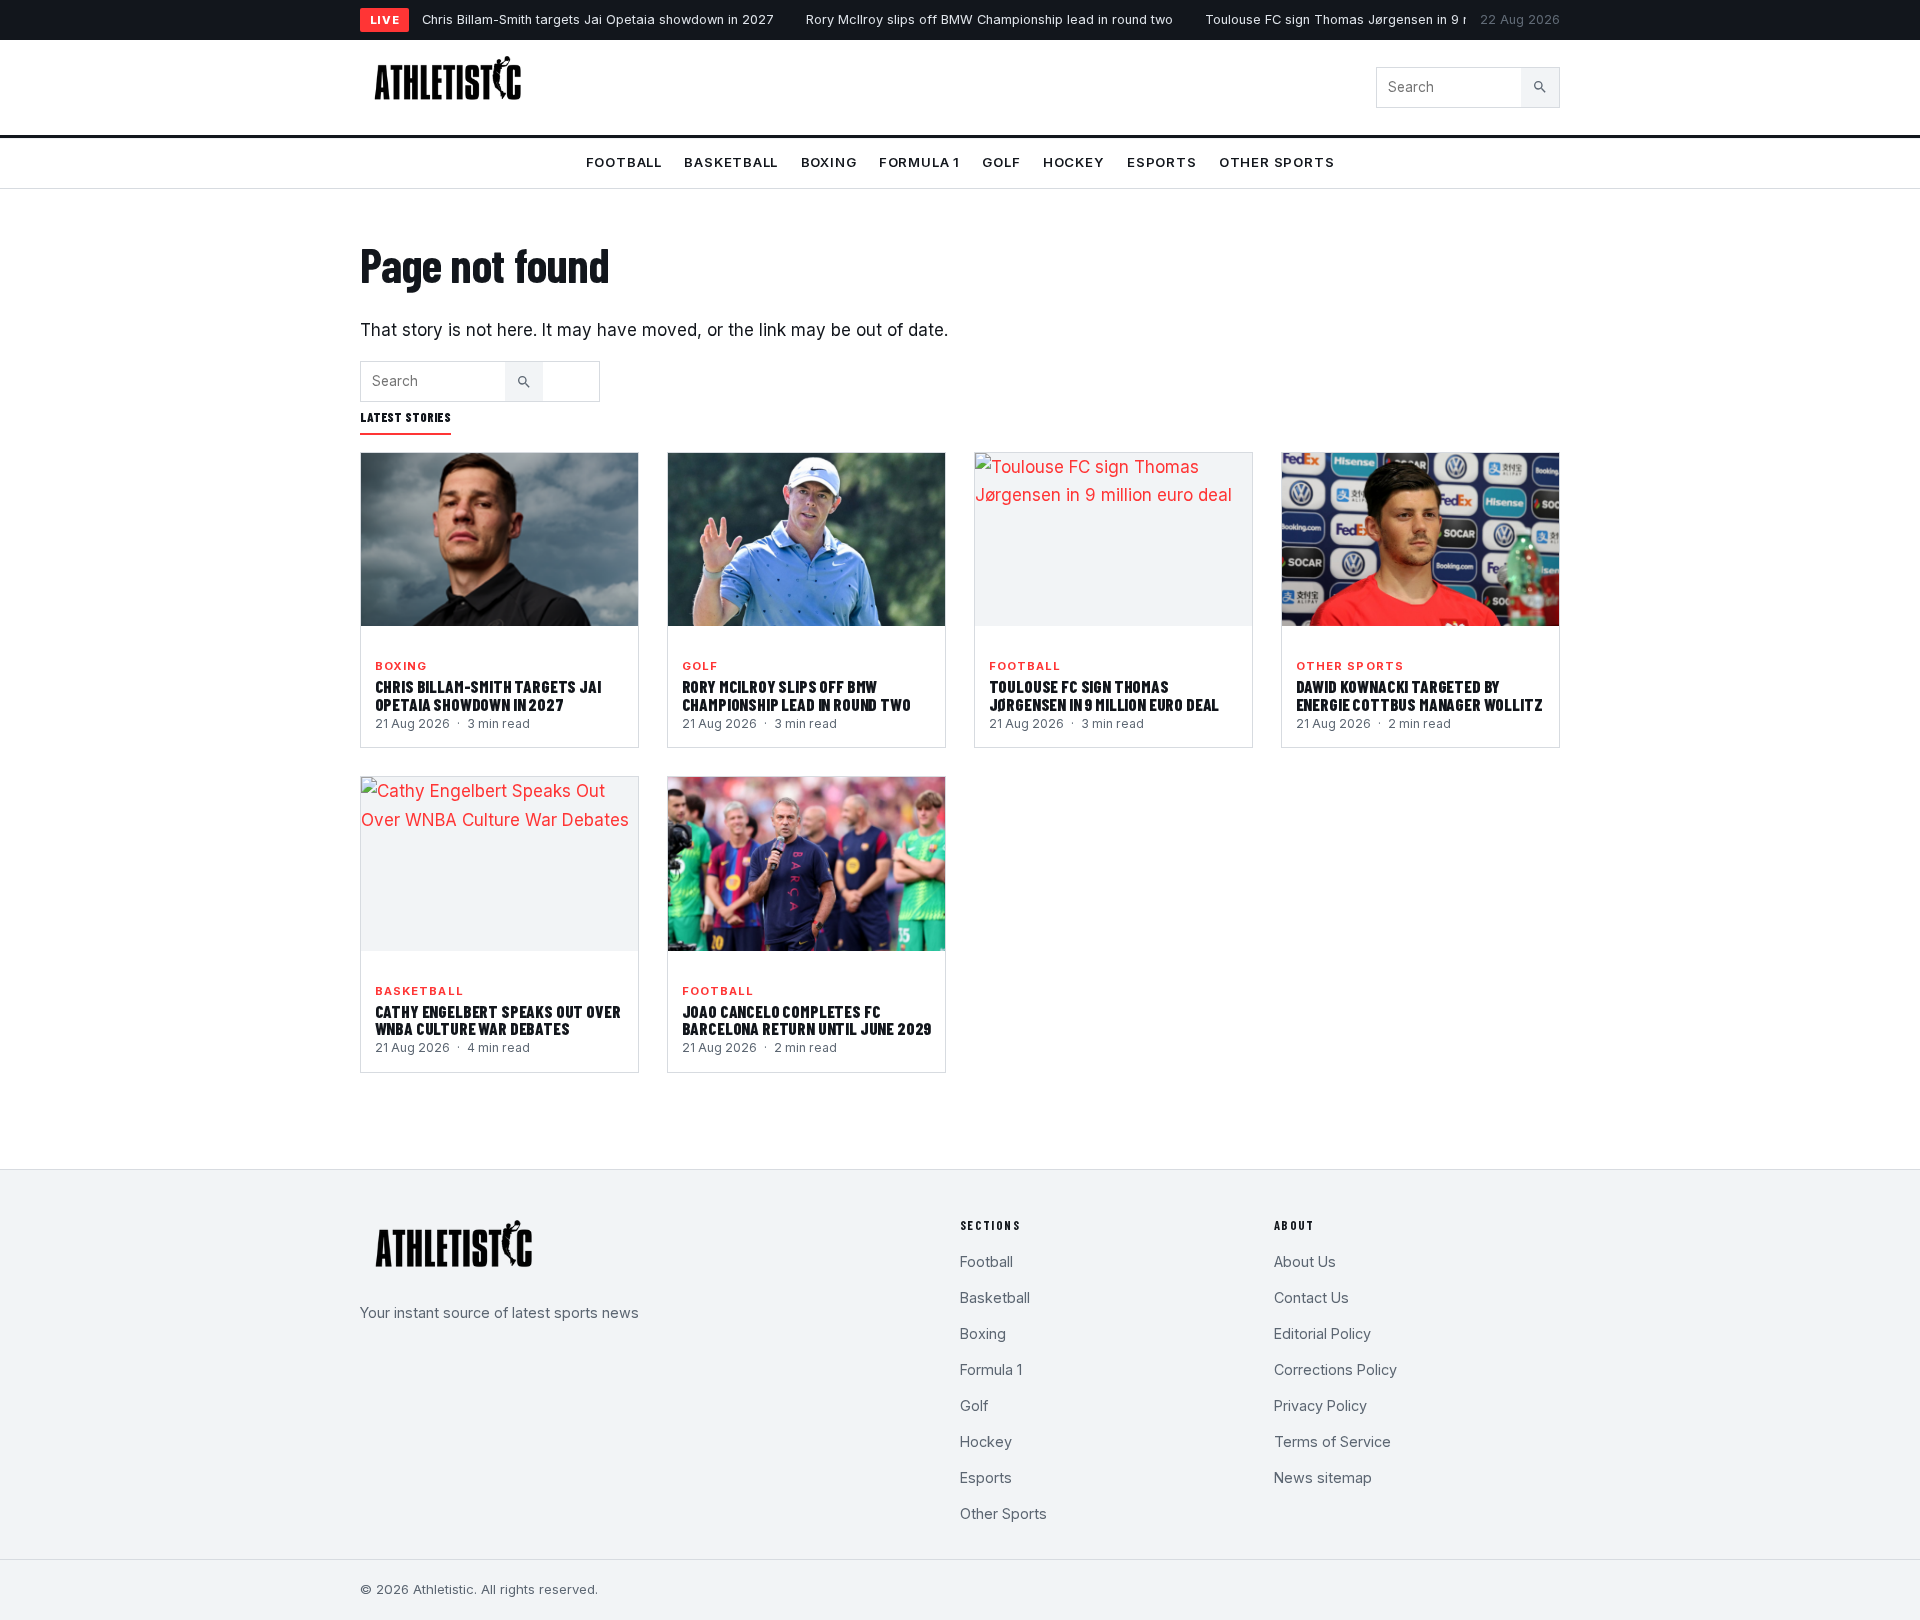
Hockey (1074, 162)
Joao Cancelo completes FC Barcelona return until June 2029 (807, 1020)
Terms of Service (1332, 1441)
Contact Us (1311, 1297)
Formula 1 (919, 162)
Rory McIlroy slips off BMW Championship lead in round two (989, 19)
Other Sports (1276, 162)
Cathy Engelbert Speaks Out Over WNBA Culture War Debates (498, 1020)
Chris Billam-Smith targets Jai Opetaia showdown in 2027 (598, 19)
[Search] (1540, 87)
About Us (1305, 1261)
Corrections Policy (1335, 1369)
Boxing (829, 162)
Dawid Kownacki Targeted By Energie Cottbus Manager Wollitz (1419, 695)
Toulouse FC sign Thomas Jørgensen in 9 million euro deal (1384, 19)
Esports (1162, 162)
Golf (1001, 162)
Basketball (731, 162)
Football (624, 162)
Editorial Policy (1322, 1333)
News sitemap (1323, 1477)
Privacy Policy (1320, 1405)
